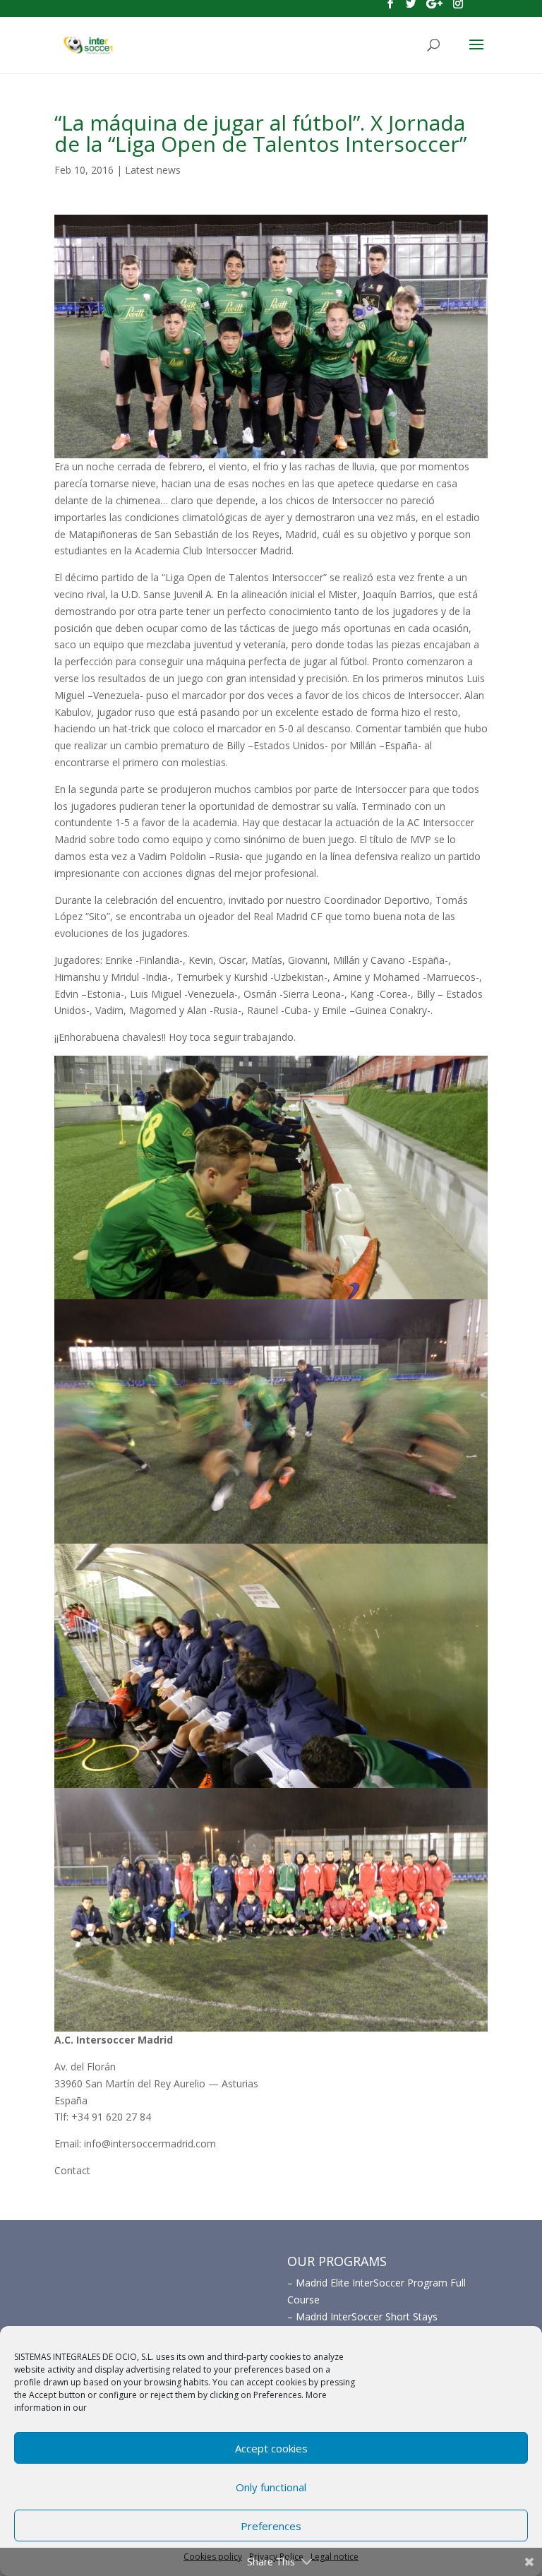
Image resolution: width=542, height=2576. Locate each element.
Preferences (271, 2526)
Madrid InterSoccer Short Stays (367, 2316)
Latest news (153, 170)
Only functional (271, 2487)
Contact (72, 2170)
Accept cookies (271, 2448)
